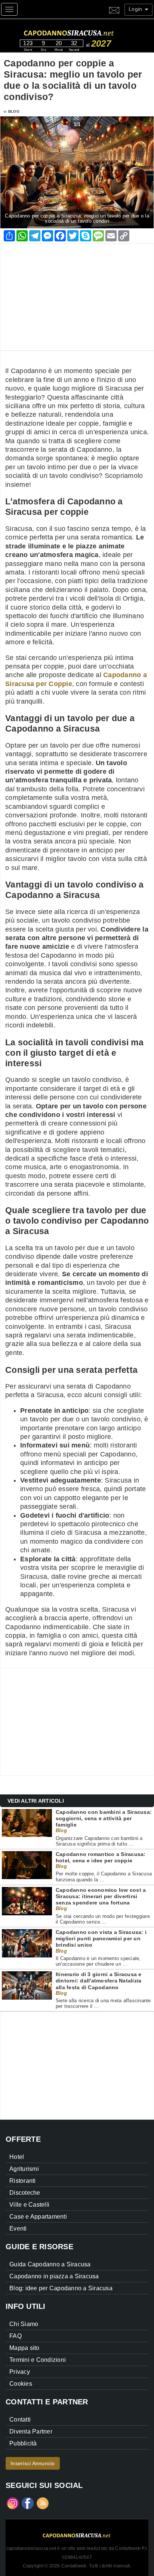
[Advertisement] (77, 296)
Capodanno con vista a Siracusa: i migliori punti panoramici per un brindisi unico (101, 1939)
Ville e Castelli (29, 2205)
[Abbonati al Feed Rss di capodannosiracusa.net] (43, 2503)
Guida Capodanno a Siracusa (50, 2264)
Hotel (17, 2157)
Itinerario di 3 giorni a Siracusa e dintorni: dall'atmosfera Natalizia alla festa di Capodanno (99, 1981)
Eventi (18, 2228)
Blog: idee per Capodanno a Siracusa (61, 2288)
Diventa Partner (31, 2431)
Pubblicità (23, 2443)
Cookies (21, 2384)
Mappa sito (24, 2348)
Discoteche (25, 2193)
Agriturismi (24, 2169)
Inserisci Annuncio (33, 2463)
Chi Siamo (24, 2324)
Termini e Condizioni (38, 2360)
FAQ (16, 2336)
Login (136, 9)
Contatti (20, 2420)
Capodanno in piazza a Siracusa (54, 2276)
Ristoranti (23, 2181)
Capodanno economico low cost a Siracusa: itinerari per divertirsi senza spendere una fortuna (101, 1896)
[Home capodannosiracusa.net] (84, 32)
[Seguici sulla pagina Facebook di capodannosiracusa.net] (28, 2503)
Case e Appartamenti (38, 2217)
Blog (14, 111)
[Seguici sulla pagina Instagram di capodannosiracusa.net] (13, 2503)
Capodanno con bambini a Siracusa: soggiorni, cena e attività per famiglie (104, 1818)
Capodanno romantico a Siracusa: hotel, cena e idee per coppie (101, 1857)
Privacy (20, 2372)
